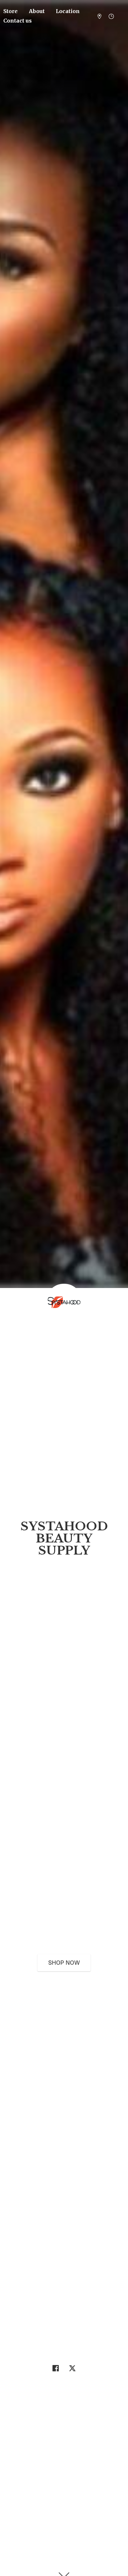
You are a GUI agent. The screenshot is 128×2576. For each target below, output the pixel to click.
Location (68, 11)
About (37, 11)
